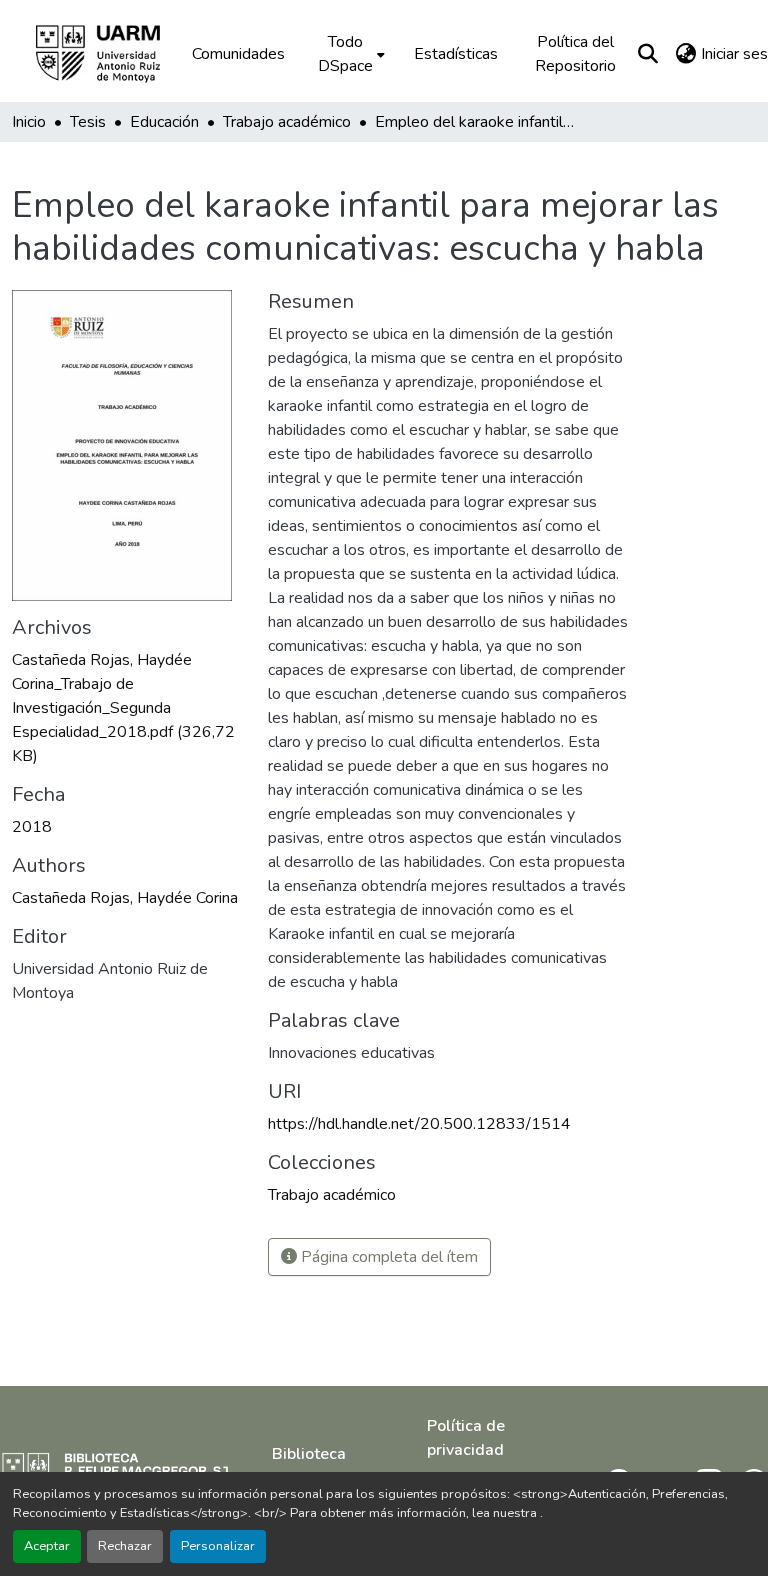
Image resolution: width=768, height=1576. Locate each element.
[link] (128, 708)
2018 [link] (32, 827)
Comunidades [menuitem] (238, 54)
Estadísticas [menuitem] (456, 54)
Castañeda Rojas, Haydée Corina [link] (125, 898)
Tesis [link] (88, 122)
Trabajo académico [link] (287, 122)
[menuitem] (349, 54)
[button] (112, 54)
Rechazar (125, 1546)
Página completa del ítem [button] (387, 1257)
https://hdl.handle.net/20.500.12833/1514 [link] (419, 1124)
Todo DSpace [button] (345, 54)
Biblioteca (309, 1454)
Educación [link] (164, 122)
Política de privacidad (466, 1438)
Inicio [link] (29, 122)
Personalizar (218, 1546)
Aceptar (47, 1546)
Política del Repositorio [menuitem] (575, 54)
